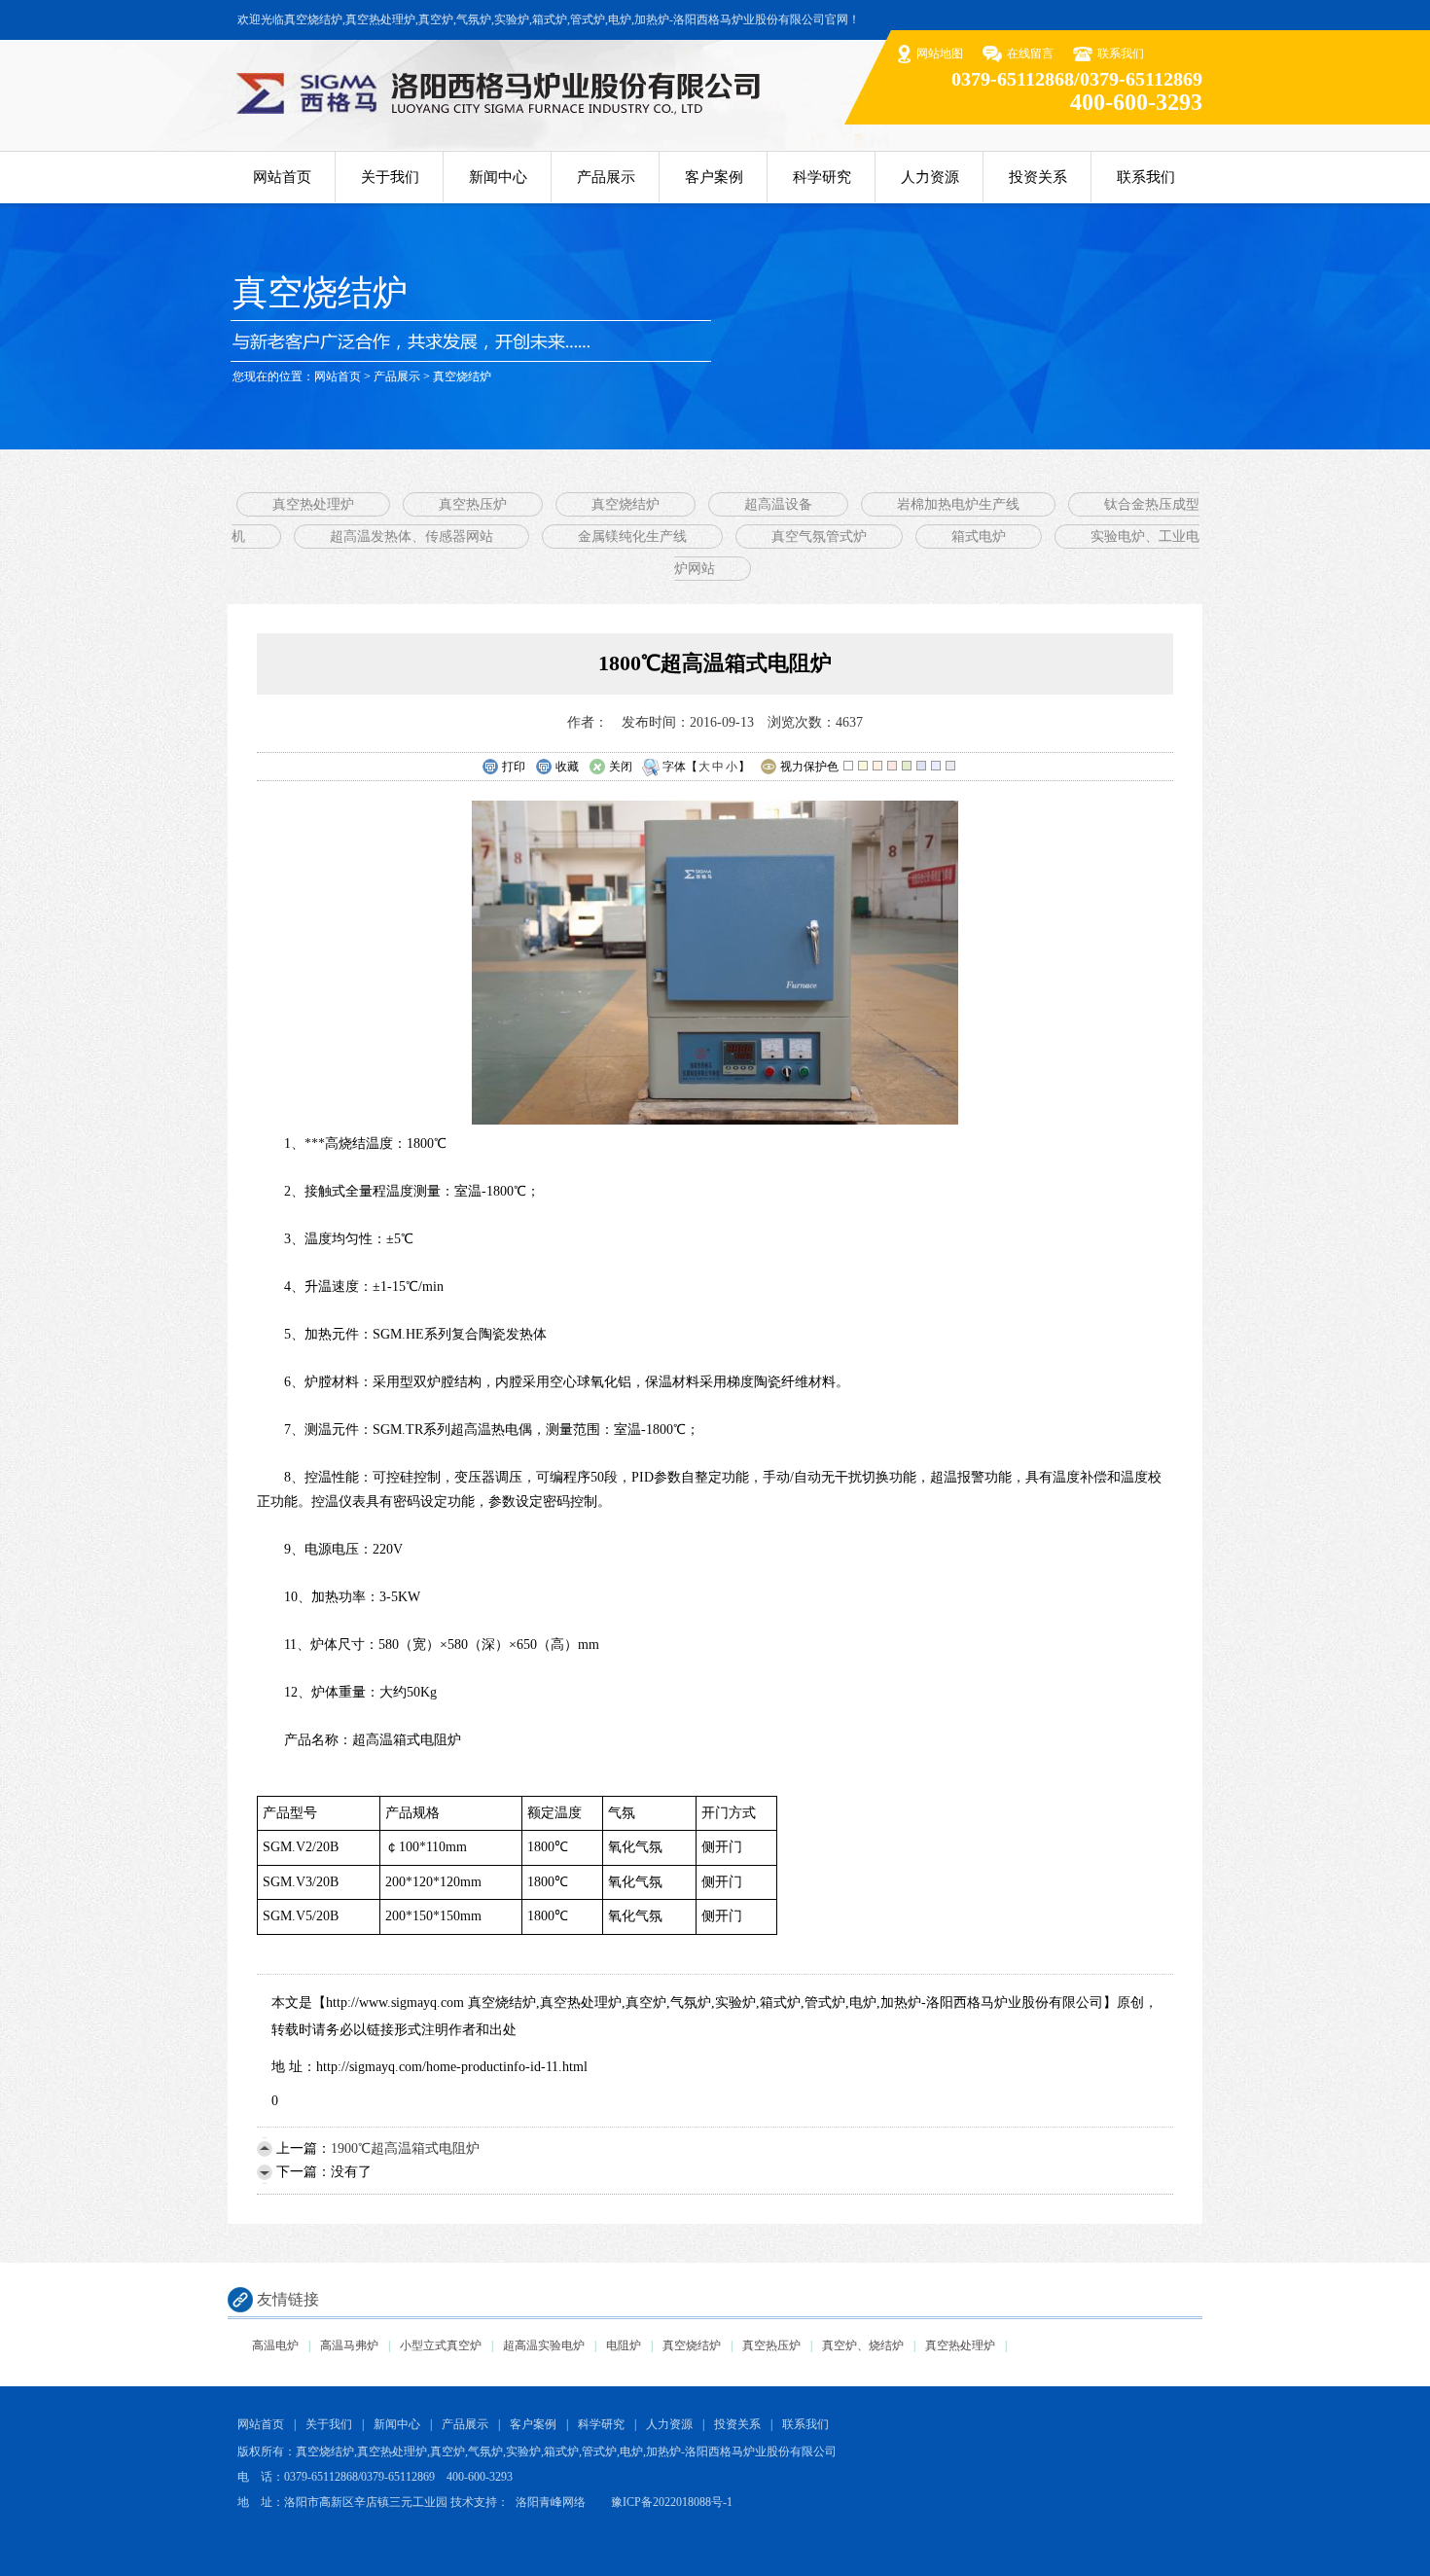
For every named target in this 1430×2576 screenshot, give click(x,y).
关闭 (621, 767)
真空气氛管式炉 (819, 537)
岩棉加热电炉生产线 (958, 504)
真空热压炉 (473, 504)
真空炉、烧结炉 (863, 2345)
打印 (514, 767)
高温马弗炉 (349, 2345)
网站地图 (940, 54)
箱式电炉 (979, 537)
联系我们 (1121, 54)
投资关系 (1038, 177)
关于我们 (390, 177)
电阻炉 (624, 2345)
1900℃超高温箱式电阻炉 (405, 2148)
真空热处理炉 (313, 504)
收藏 (567, 767)
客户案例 (714, 177)
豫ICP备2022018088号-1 (672, 2502)
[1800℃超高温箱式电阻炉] (715, 1120)
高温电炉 (275, 2345)
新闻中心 (498, 177)
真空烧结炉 (462, 376)
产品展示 (606, 177)
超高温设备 (778, 504)
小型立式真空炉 (441, 2345)
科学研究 (822, 177)
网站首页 (282, 177)
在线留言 (1030, 54)
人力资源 (930, 177)
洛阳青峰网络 (551, 2502)
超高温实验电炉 (544, 2345)
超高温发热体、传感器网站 (411, 537)
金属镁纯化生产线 (632, 537)
